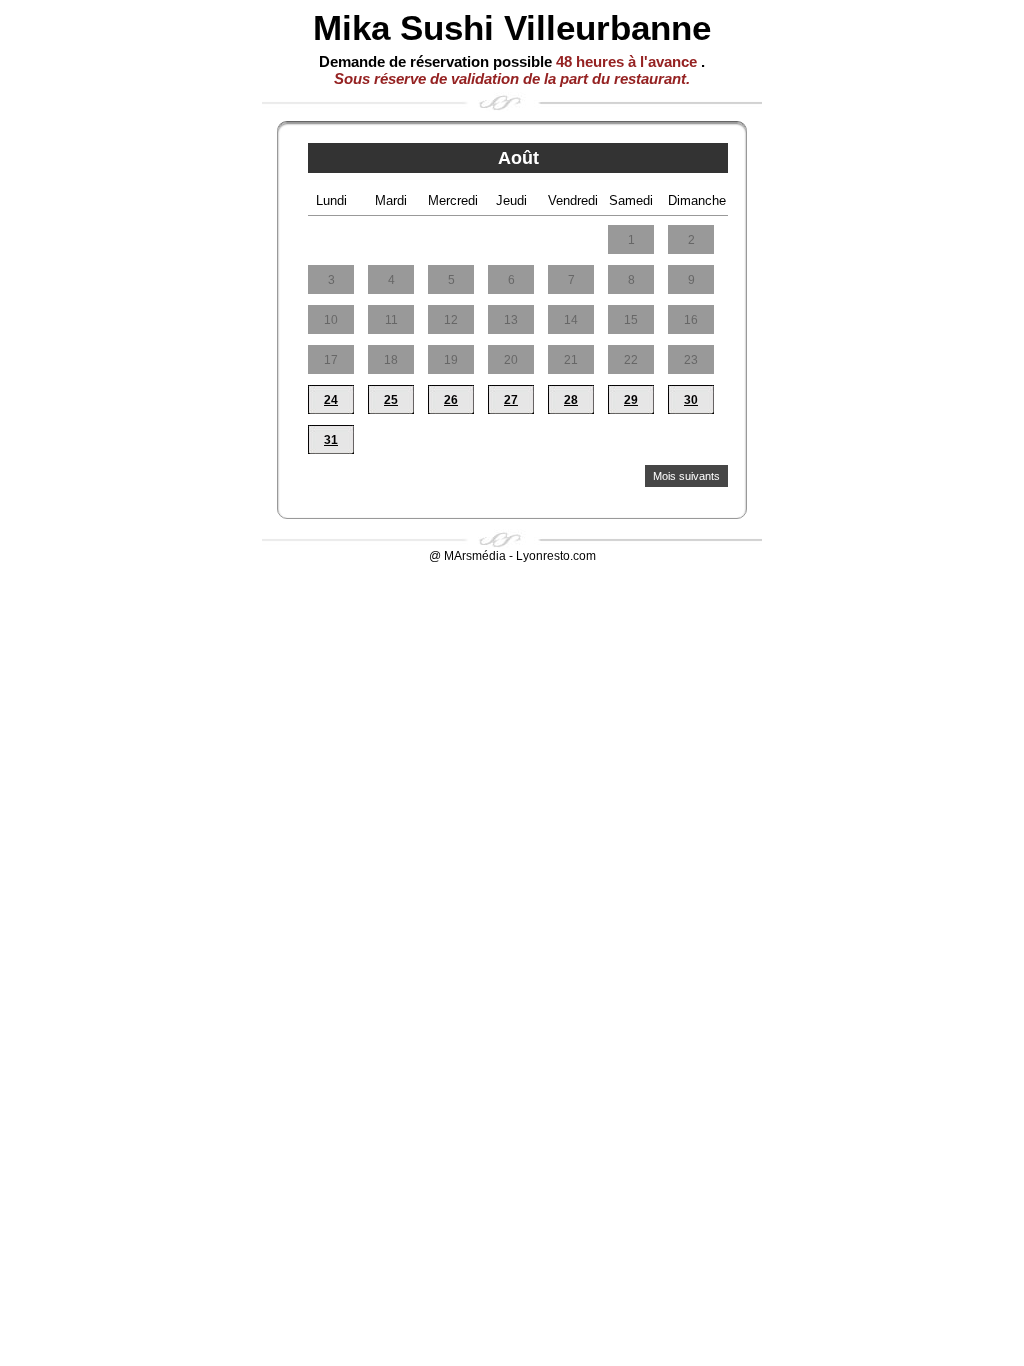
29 (631, 400)
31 (331, 440)
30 (691, 400)
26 (451, 400)
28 (571, 400)
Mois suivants (686, 476)
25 (391, 400)
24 (331, 400)
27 (511, 400)
